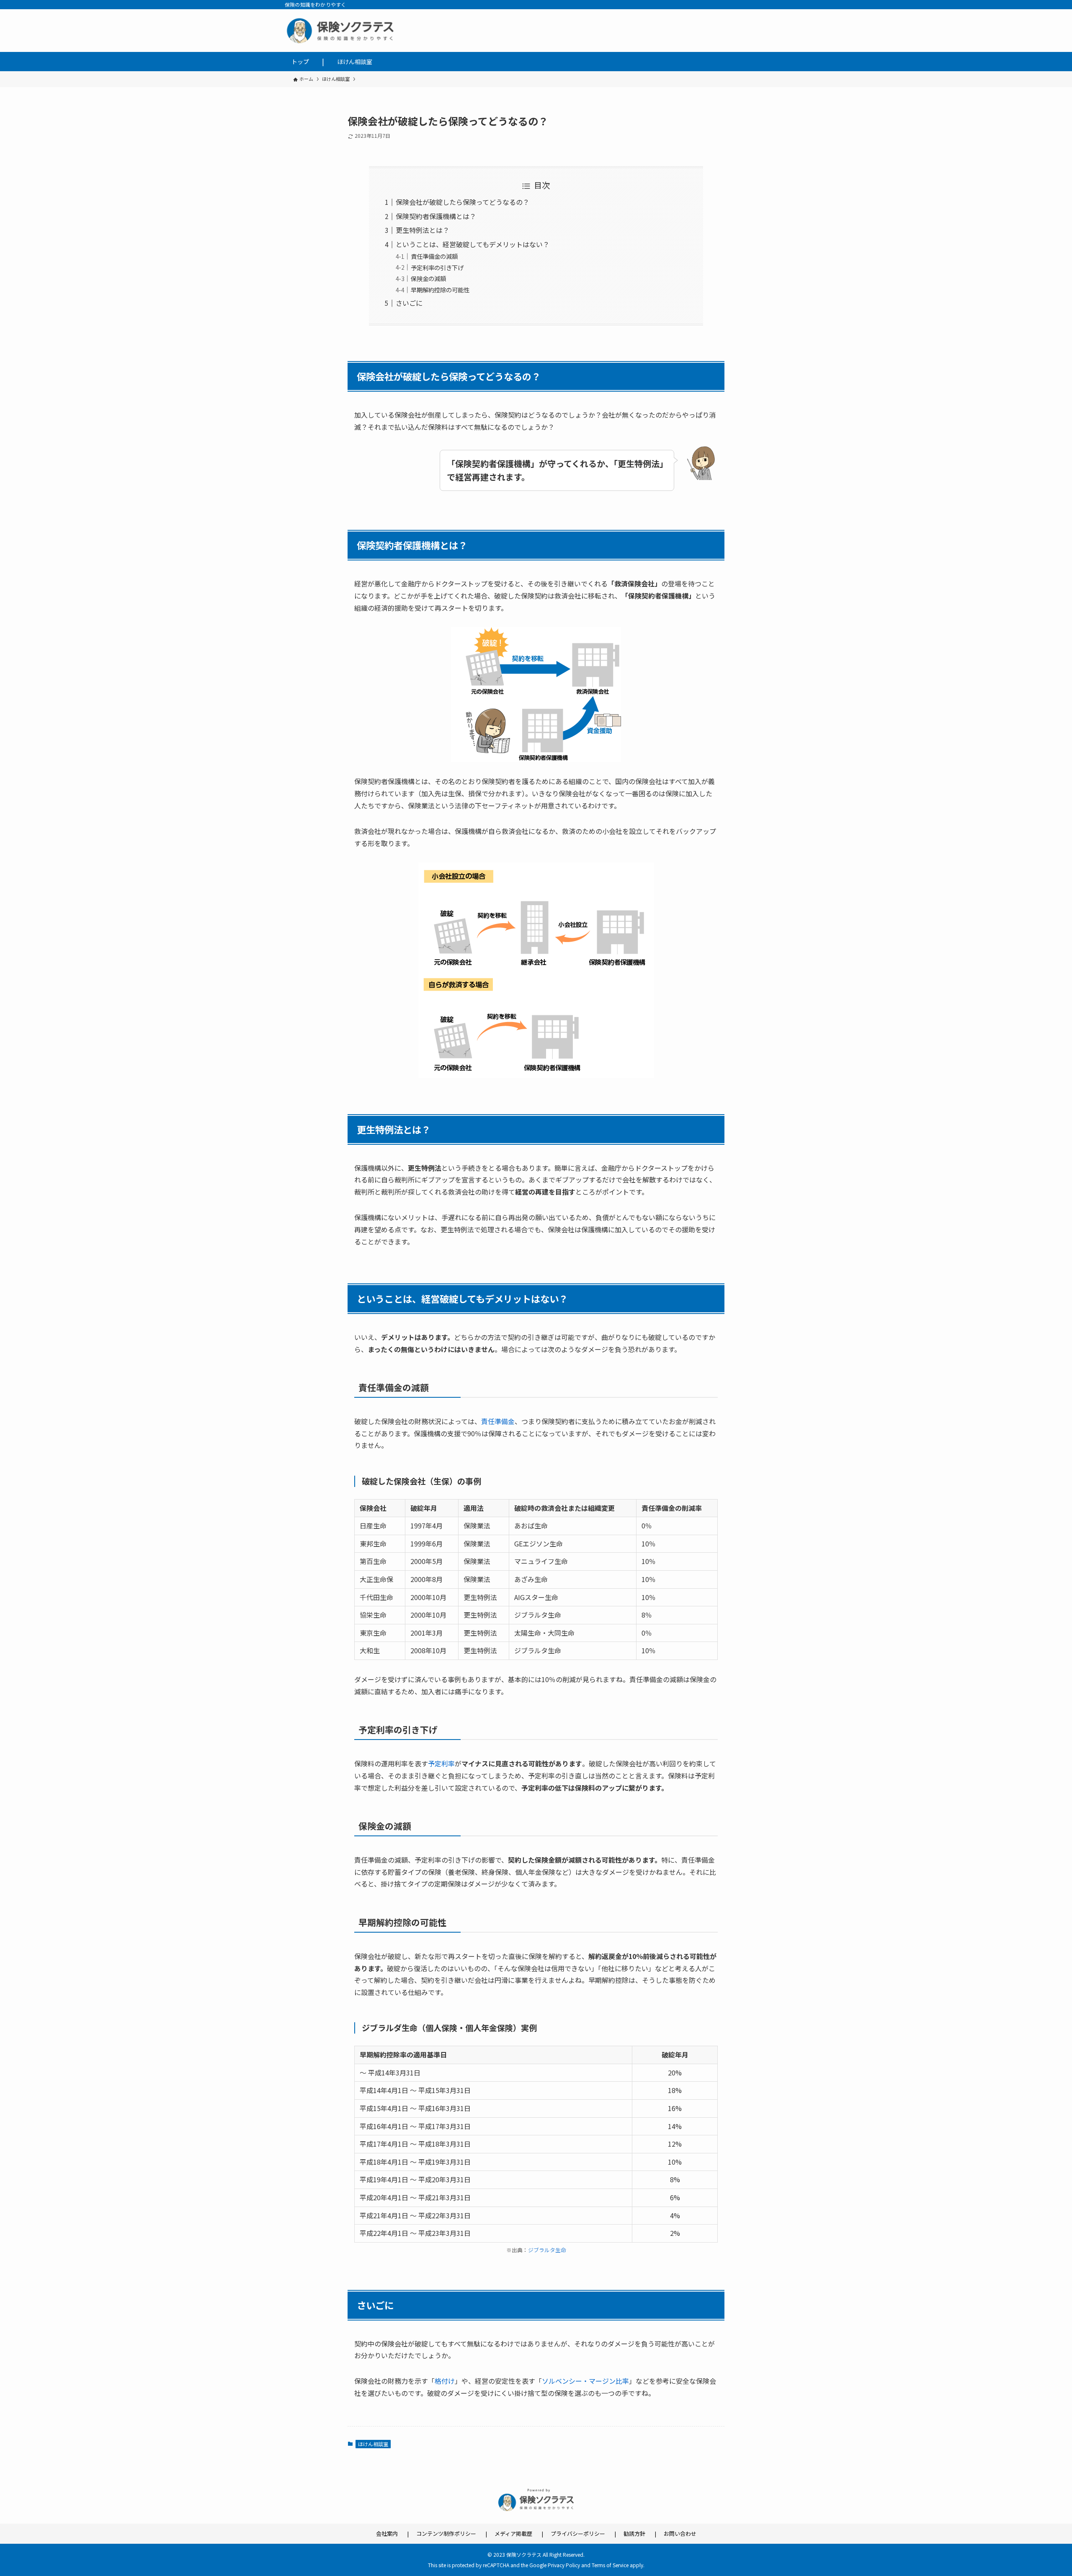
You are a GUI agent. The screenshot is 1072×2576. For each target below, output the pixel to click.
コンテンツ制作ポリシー (446, 2533)
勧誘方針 (634, 2533)
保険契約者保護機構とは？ (436, 216)
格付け (445, 2381)
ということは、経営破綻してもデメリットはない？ (473, 244)
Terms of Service (610, 2565)
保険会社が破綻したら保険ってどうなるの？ (463, 202)
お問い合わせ (680, 2533)
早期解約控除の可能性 (440, 290)
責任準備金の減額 (434, 256)
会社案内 (387, 2533)
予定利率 (441, 1763)
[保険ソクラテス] (536, 31)
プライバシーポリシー (578, 2533)
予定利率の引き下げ (437, 267)
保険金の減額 (428, 278)
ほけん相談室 (373, 2444)
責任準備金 (498, 1421)
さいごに (409, 303)
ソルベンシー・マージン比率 (585, 2381)
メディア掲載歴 (513, 2533)
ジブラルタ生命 (547, 2250)
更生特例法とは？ (423, 230)
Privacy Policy (564, 2565)
